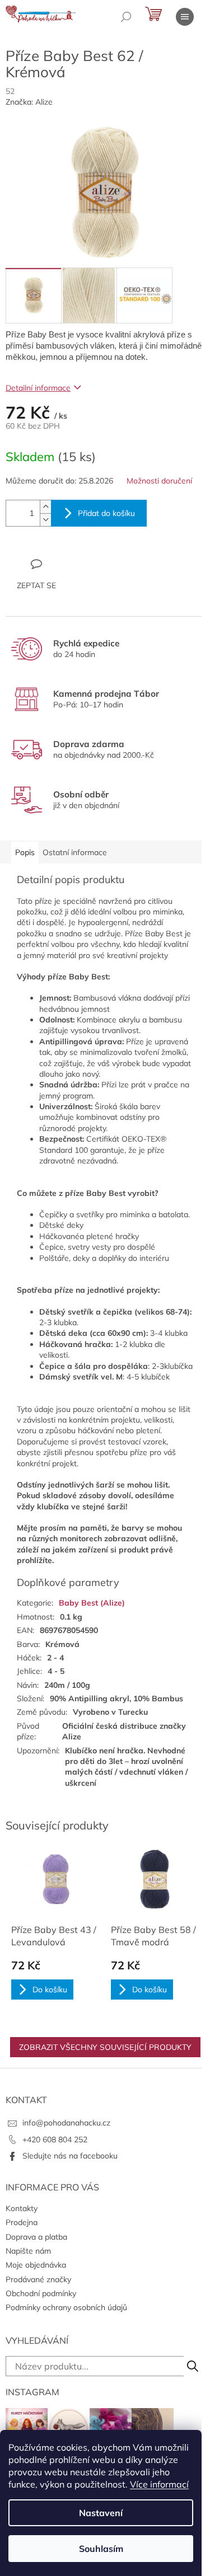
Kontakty (22, 2208)
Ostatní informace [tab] (75, 852)
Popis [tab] (25, 852)
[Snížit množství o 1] (45, 520)
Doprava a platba (36, 2237)
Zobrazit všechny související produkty (105, 2047)
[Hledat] (126, 17)
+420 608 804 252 (55, 2139)
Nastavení (101, 2513)
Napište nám (28, 2251)
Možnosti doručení (159, 481)
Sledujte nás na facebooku (70, 2156)
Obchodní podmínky (41, 2293)
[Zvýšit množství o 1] (45, 507)
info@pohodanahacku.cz (66, 2123)
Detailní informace (38, 388)
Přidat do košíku (106, 513)
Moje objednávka (36, 2265)
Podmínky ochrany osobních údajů (66, 2307)
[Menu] (185, 17)
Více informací (159, 2484)
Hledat (193, 2366)
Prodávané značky (38, 2279)
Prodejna (22, 2222)
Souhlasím (101, 2549)
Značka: (29, 102)
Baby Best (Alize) (92, 1603)
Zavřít (66, 564)
